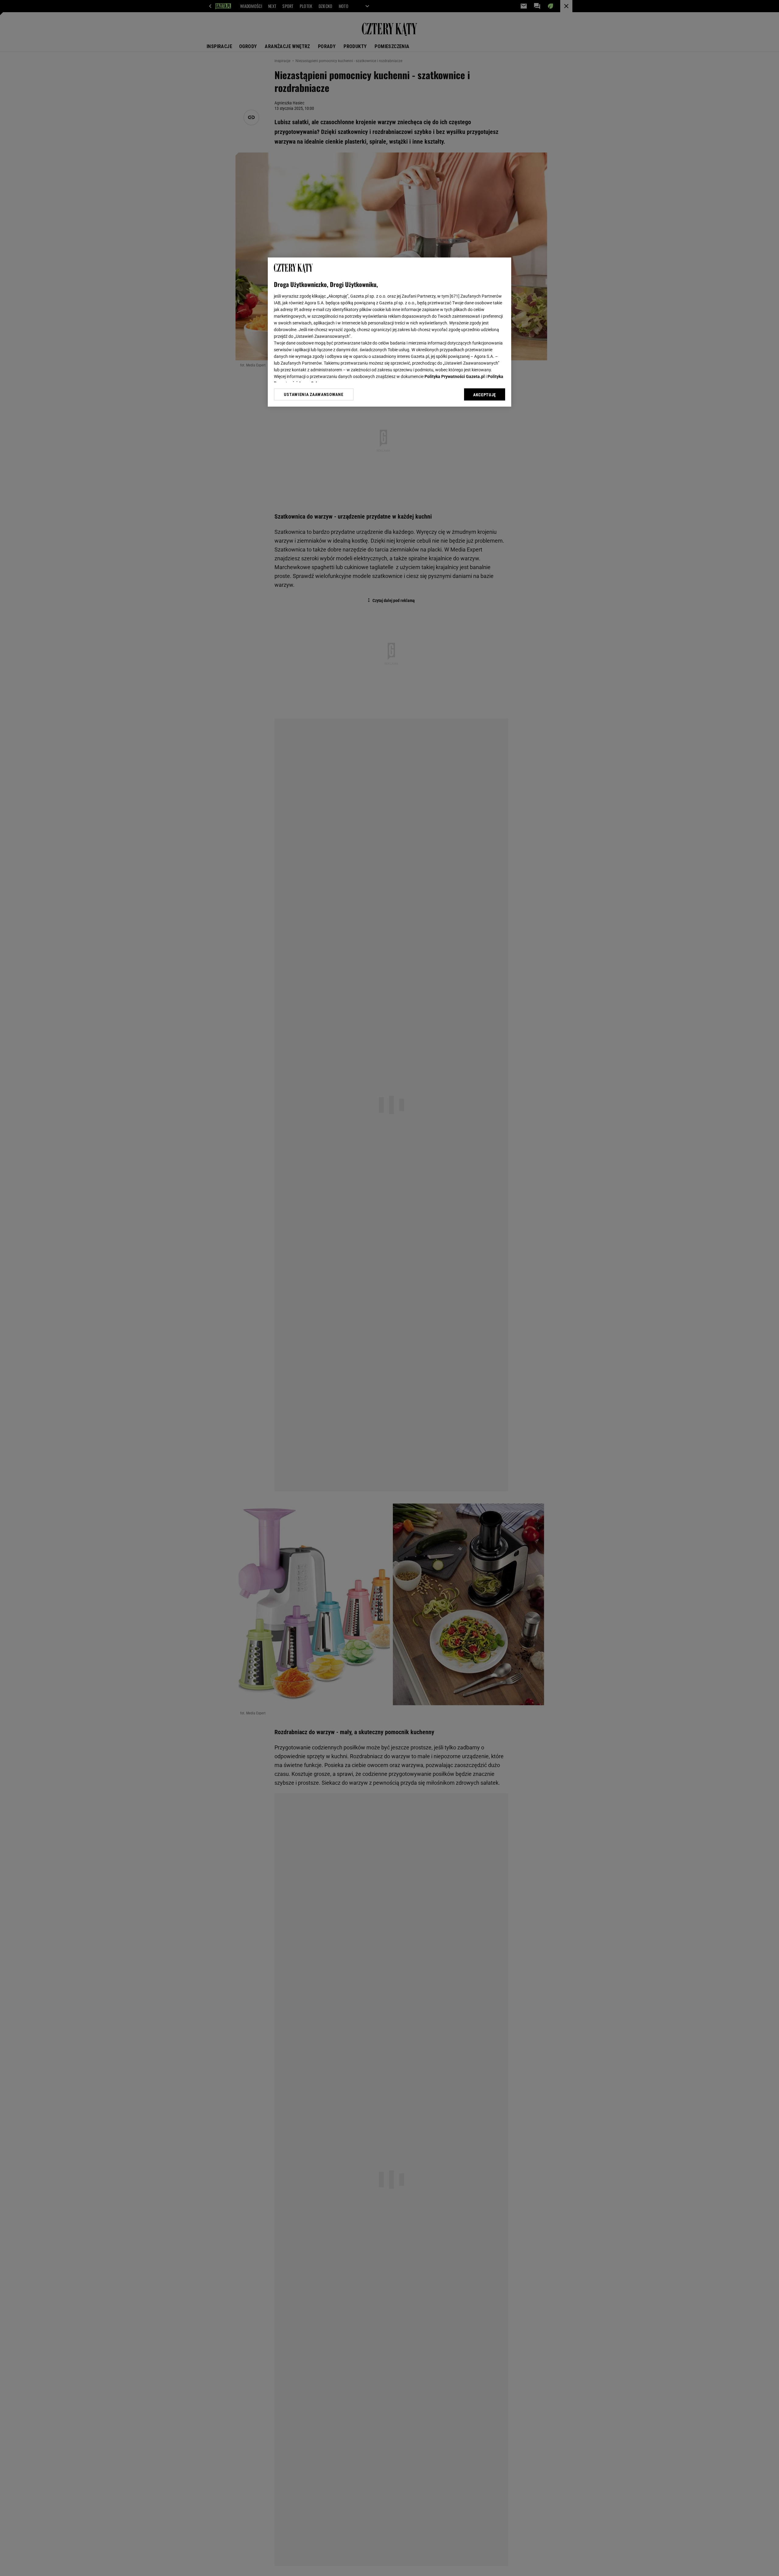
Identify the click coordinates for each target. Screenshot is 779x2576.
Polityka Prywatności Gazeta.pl (455, 376)
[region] (389, 332)
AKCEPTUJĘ (485, 395)
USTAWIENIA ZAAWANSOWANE (314, 394)
